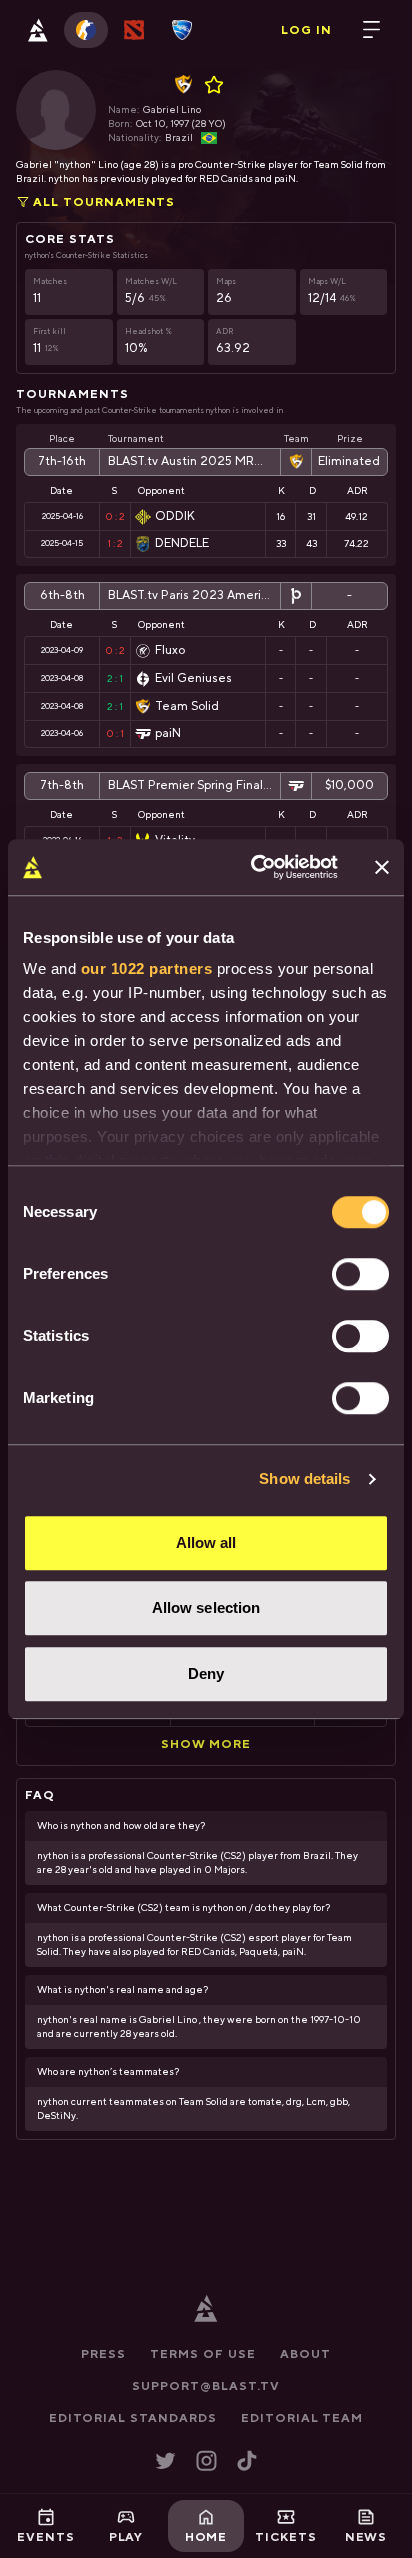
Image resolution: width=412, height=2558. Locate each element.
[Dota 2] (134, 30)
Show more (206, 1744)
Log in (306, 30)
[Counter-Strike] (86, 30)
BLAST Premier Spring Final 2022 (190, 785)
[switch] (360, 1274)
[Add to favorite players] (217, 85)
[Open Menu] (372, 30)
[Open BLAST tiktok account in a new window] (247, 2460)
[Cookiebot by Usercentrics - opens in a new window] (255, 867)
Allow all (206, 1542)
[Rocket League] (182, 30)
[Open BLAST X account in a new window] (165, 2460)
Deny (206, 1673)
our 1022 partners (147, 968)
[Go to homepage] (38, 30)
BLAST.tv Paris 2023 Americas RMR (190, 595)
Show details (304, 1478)
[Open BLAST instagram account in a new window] (206, 2460)
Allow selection (206, 1607)
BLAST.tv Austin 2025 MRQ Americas (190, 461)
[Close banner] (382, 867)
